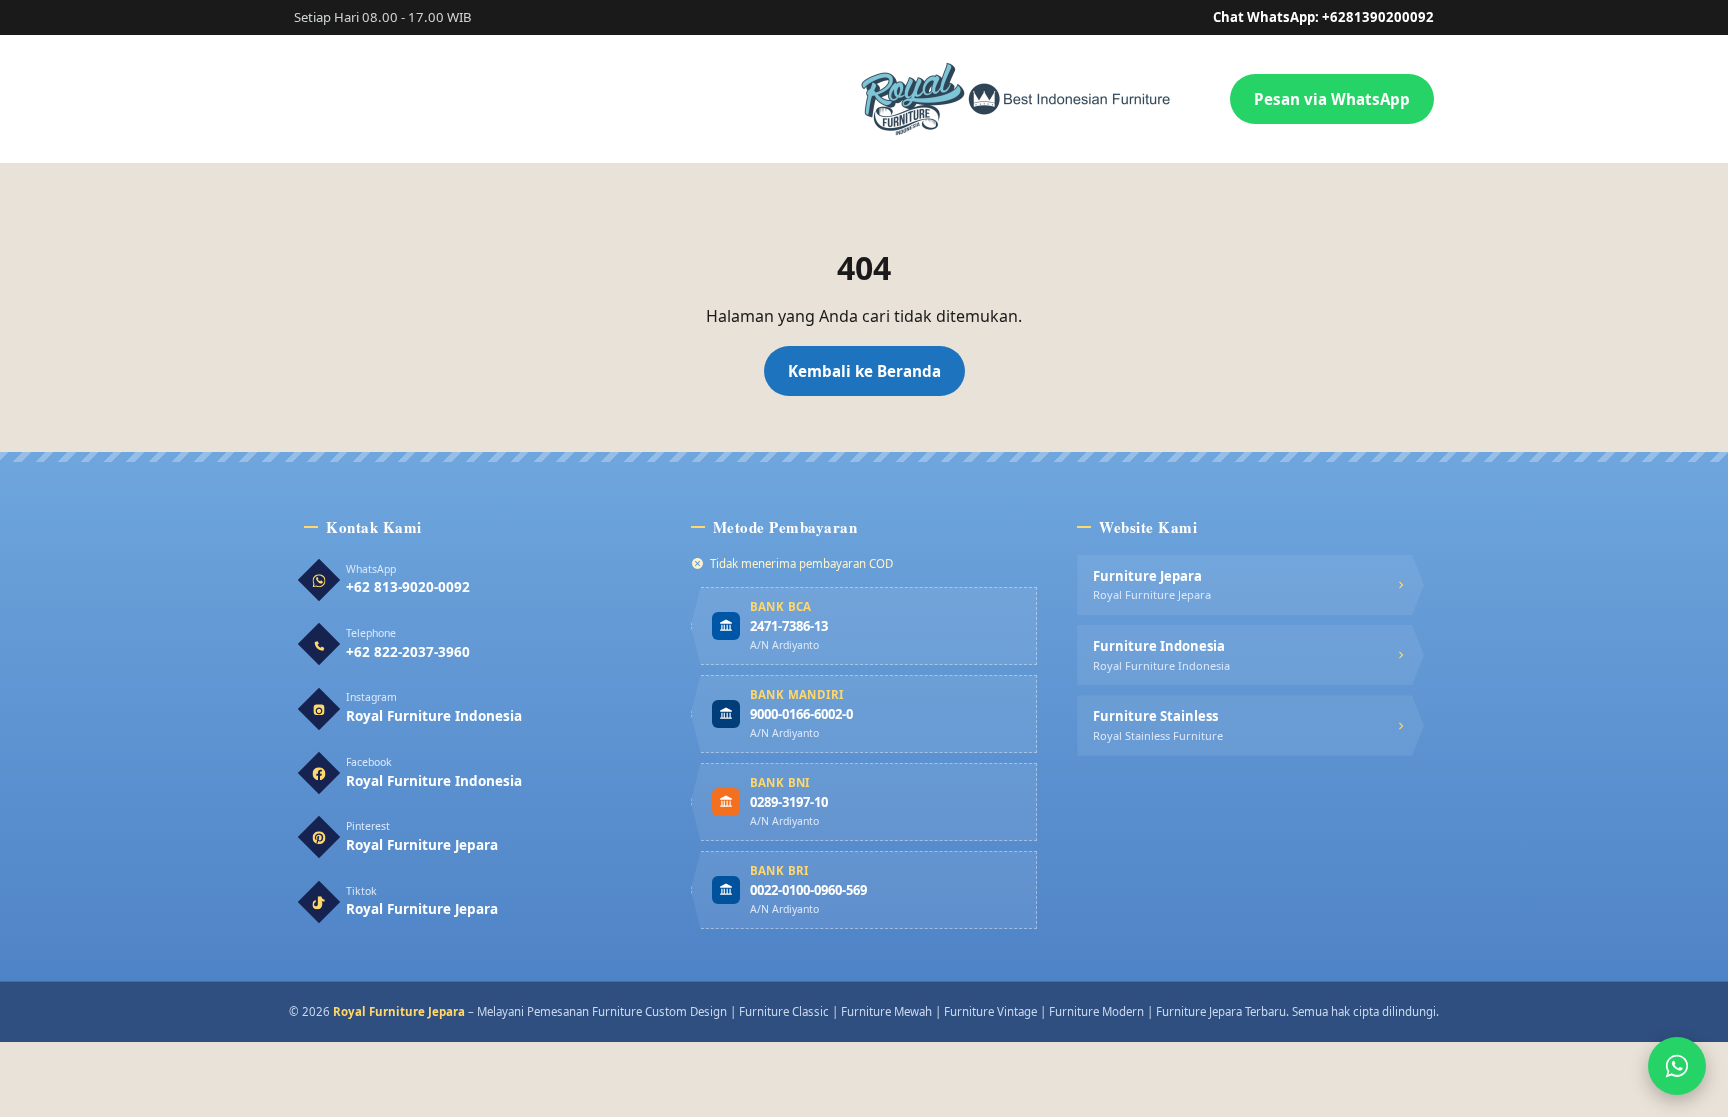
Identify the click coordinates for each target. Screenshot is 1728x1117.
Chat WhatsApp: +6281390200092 (1323, 17)
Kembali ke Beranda (864, 371)
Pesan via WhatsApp (1332, 99)
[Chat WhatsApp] (1677, 1066)
